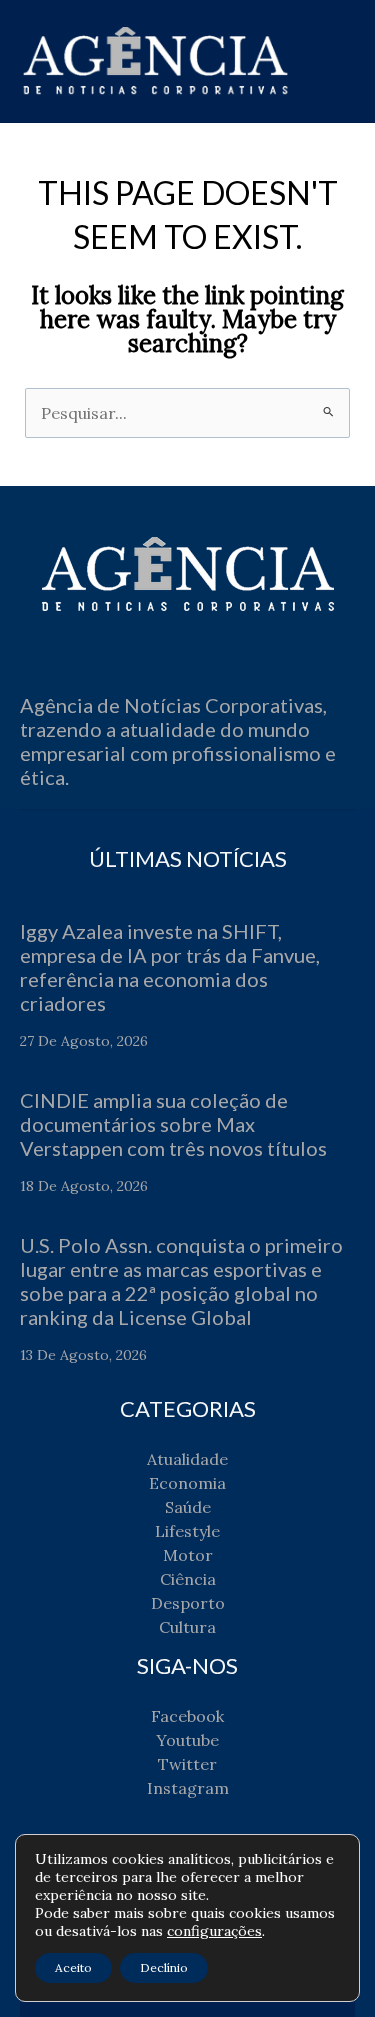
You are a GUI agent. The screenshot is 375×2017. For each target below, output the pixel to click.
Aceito (73, 1967)
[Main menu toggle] (333, 61)
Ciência (188, 1579)
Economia (187, 1483)
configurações (214, 1931)
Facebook (187, 1716)
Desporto (188, 1603)
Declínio (164, 1967)
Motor (188, 1555)
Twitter (187, 1764)
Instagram (188, 1788)
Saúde (188, 1507)
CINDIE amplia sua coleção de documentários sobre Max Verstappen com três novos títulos (173, 1124)
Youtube (187, 1740)
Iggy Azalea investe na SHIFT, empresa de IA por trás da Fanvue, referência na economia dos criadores (170, 967)
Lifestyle (187, 1531)
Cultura (187, 1627)
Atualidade (187, 1459)
